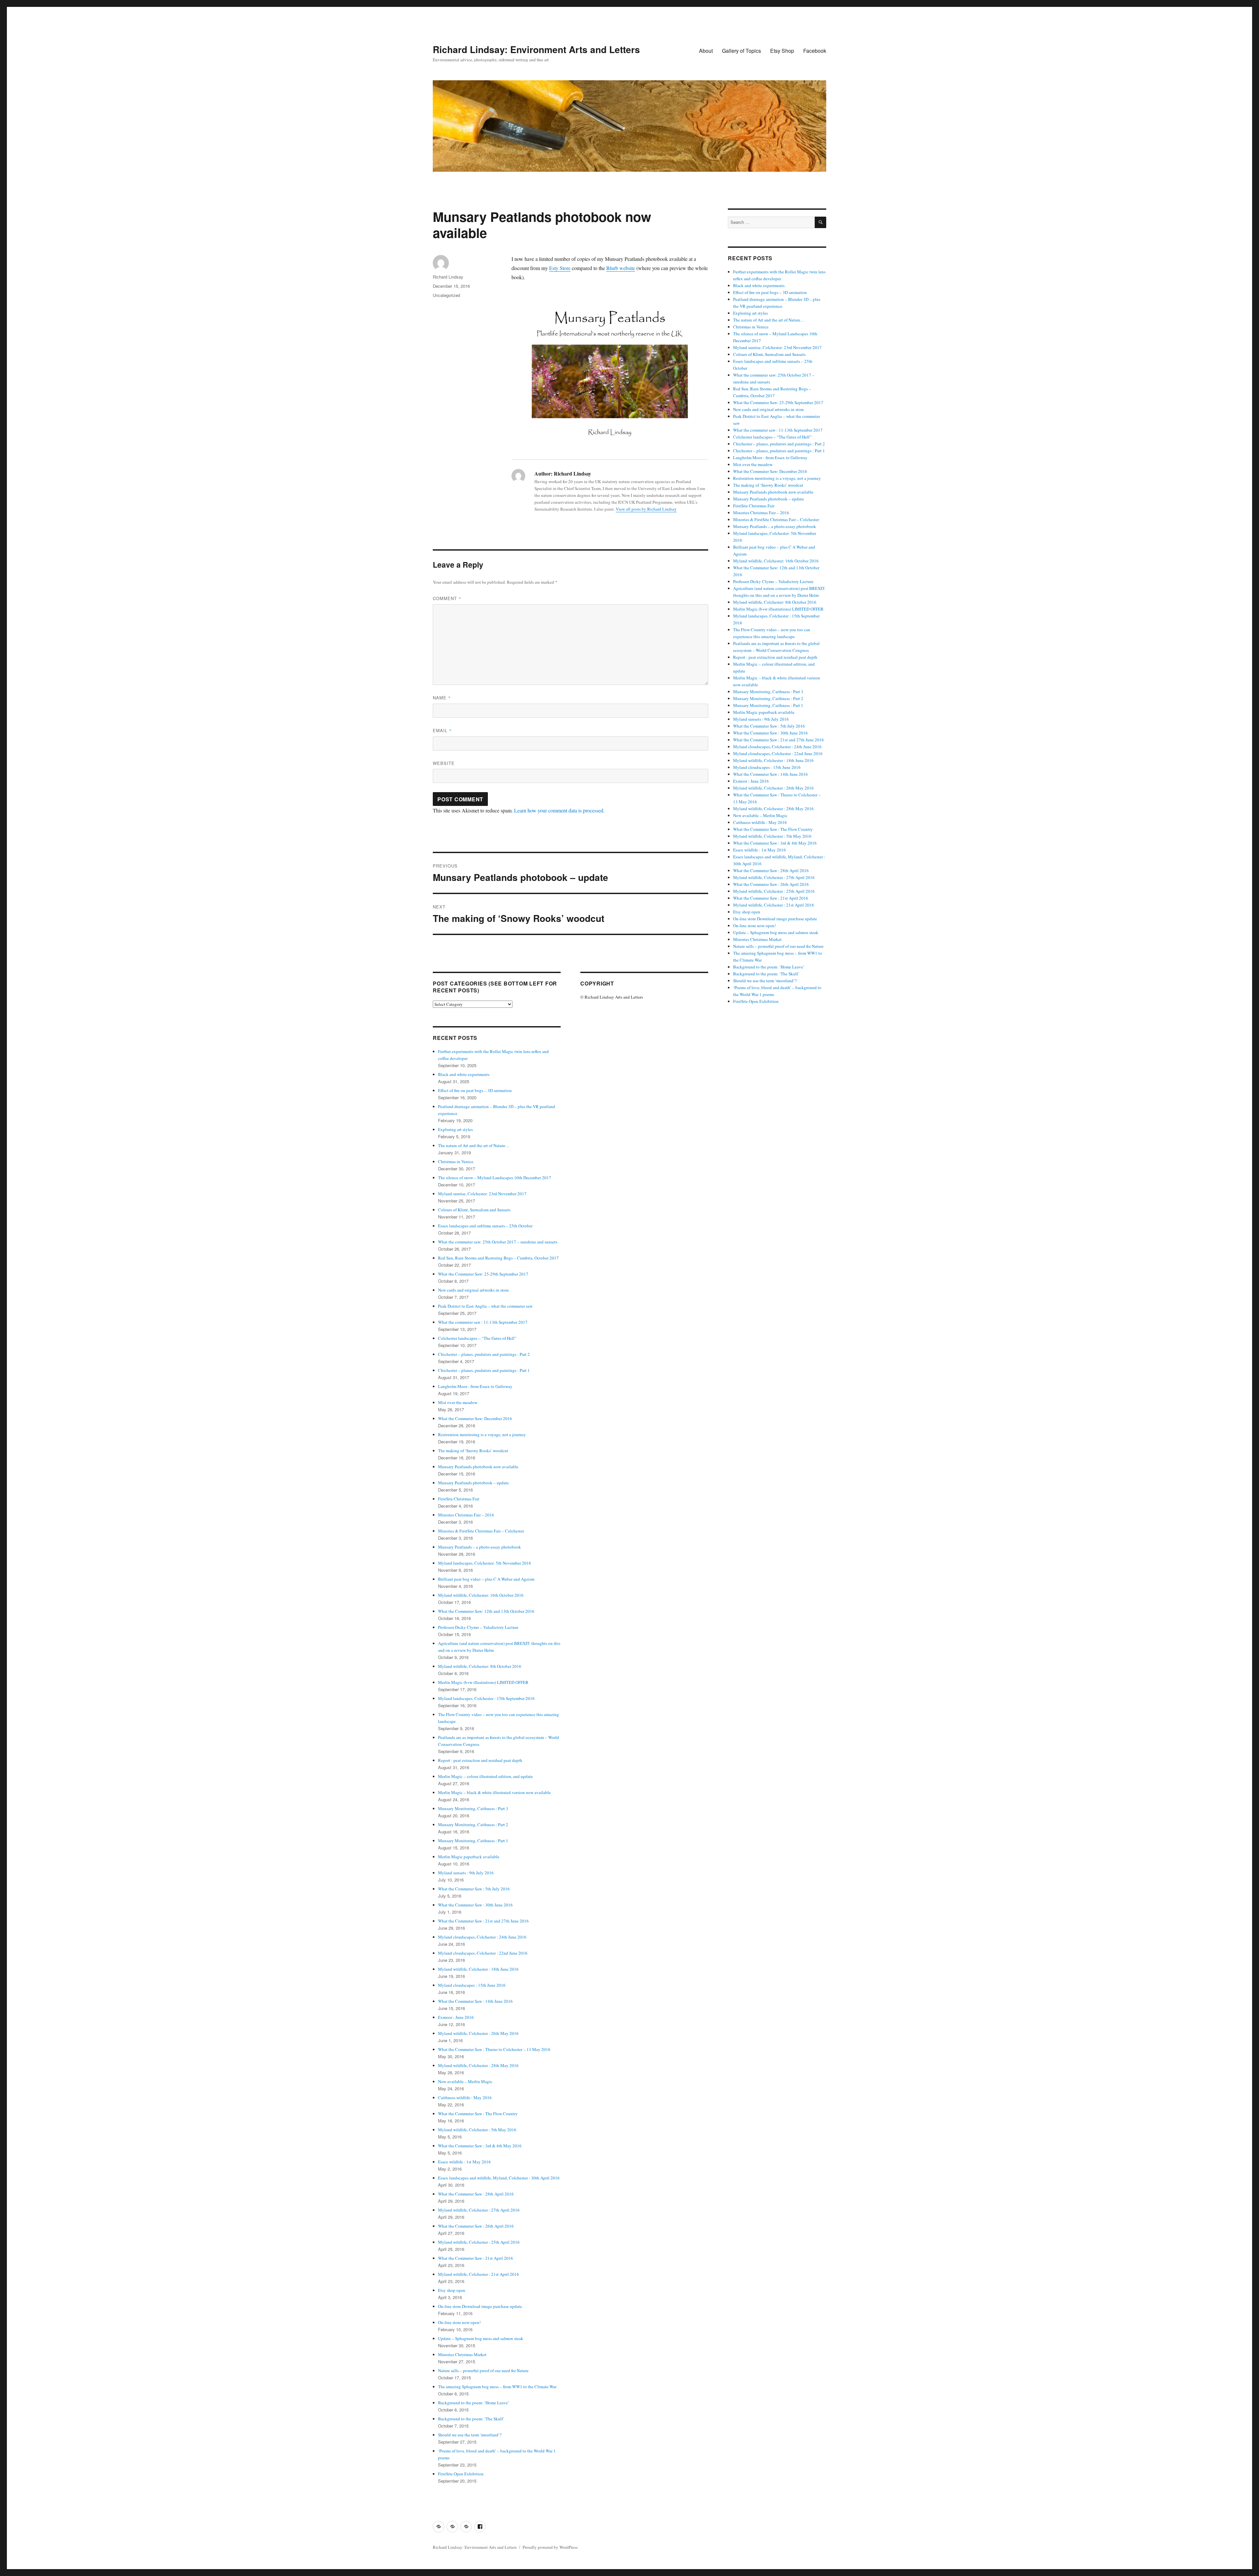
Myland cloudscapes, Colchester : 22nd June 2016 (483, 1953)
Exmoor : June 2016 (456, 2017)
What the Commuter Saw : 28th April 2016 (476, 2194)
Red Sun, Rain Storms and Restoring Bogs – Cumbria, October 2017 (498, 1258)
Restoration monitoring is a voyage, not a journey (482, 1434)
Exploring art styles (455, 1129)
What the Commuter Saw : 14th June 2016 (475, 2001)
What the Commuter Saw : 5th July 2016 (474, 1889)
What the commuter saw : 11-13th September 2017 (483, 1322)
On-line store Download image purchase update (480, 2306)
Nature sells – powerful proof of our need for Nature (483, 2371)
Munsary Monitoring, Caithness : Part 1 (473, 1841)
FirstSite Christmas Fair (459, 1499)
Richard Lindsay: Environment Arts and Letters (536, 49)
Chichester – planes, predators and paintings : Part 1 (484, 1370)
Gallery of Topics (741, 51)
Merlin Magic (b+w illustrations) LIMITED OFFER (483, 1682)
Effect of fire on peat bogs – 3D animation (475, 1090)
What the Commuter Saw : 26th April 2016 (476, 2226)
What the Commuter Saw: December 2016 (475, 1418)
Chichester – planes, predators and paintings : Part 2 (484, 1354)
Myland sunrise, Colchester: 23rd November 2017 (482, 1194)
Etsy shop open (452, 2290)
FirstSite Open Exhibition (461, 2474)
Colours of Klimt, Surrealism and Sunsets (474, 1210)
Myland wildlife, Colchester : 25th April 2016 (479, 2242)
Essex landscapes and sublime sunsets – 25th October (485, 1226)
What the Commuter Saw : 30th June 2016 (475, 1905)
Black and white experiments (464, 1074)
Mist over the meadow (458, 1402)
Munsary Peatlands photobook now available (478, 1467)
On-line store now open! (459, 2322)
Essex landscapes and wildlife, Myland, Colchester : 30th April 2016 (499, 2178)
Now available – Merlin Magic (465, 2081)
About (706, 51)
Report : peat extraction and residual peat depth (480, 1760)
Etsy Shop (782, 51)
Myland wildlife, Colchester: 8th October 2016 (480, 1666)
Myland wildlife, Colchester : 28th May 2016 (478, 2065)
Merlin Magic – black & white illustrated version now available (494, 1792)
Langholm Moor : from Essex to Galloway (475, 1386)
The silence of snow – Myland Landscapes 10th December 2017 (495, 1178)
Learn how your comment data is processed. (559, 810)
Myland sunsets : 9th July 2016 (466, 1873)
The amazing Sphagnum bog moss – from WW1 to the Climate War (497, 2387)
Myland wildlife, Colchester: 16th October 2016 (481, 1595)
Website (444, 763)
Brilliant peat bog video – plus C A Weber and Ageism (486, 1579)
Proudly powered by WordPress (550, 2547)
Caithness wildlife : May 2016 (465, 2098)
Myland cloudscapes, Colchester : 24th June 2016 (482, 1937)
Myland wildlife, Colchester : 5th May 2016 (477, 2130)
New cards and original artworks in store (473, 1290)
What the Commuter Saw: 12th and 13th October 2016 (486, 1611)
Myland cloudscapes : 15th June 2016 (472, 1985)
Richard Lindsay (448, 277)
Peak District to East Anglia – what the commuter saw (485, 1306)
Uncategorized (446, 295)
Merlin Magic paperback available (469, 1857)
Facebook (815, 51)
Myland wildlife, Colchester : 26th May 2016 (478, 2033)
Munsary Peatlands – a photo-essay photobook (480, 1547)
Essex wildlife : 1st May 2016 (464, 2162)
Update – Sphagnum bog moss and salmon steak (481, 2338)
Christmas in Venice (456, 1161)
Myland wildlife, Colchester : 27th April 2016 (479, 2210)
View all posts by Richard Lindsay (646, 509)
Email (442, 730)
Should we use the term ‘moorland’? (470, 2435)
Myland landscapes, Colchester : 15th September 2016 (486, 1698)
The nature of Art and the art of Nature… (474, 1145)
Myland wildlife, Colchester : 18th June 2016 (478, 1969)
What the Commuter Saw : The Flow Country (478, 2114)
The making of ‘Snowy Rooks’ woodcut (473, 1451)
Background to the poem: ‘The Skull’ (471, 2419)
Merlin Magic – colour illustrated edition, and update (485, 1776)
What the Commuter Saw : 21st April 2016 (476, 2258)
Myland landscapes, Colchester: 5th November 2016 (485, 1563)
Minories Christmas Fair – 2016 (466, 1515)
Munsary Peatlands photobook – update (473, 1483)
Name (442, 698)
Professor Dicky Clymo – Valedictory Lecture (478, 1627)
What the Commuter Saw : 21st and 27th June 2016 (483, 1921)
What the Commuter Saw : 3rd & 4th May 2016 (480, 2146)
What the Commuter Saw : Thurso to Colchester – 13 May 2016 (494, 2049)
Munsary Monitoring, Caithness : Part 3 (473, 1808)
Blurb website (621, 268)
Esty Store (560, 268)
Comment (447, 598)
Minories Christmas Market (462, 2354)
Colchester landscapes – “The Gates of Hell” (477, 1338)
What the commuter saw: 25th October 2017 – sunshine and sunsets (498, 1242)
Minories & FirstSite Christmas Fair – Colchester (481, 1531)
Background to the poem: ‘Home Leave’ (474, 2403)
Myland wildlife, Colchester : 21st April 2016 (479, 2274)
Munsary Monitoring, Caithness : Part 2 (473, 1825)
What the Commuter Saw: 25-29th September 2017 (483, 1274)
